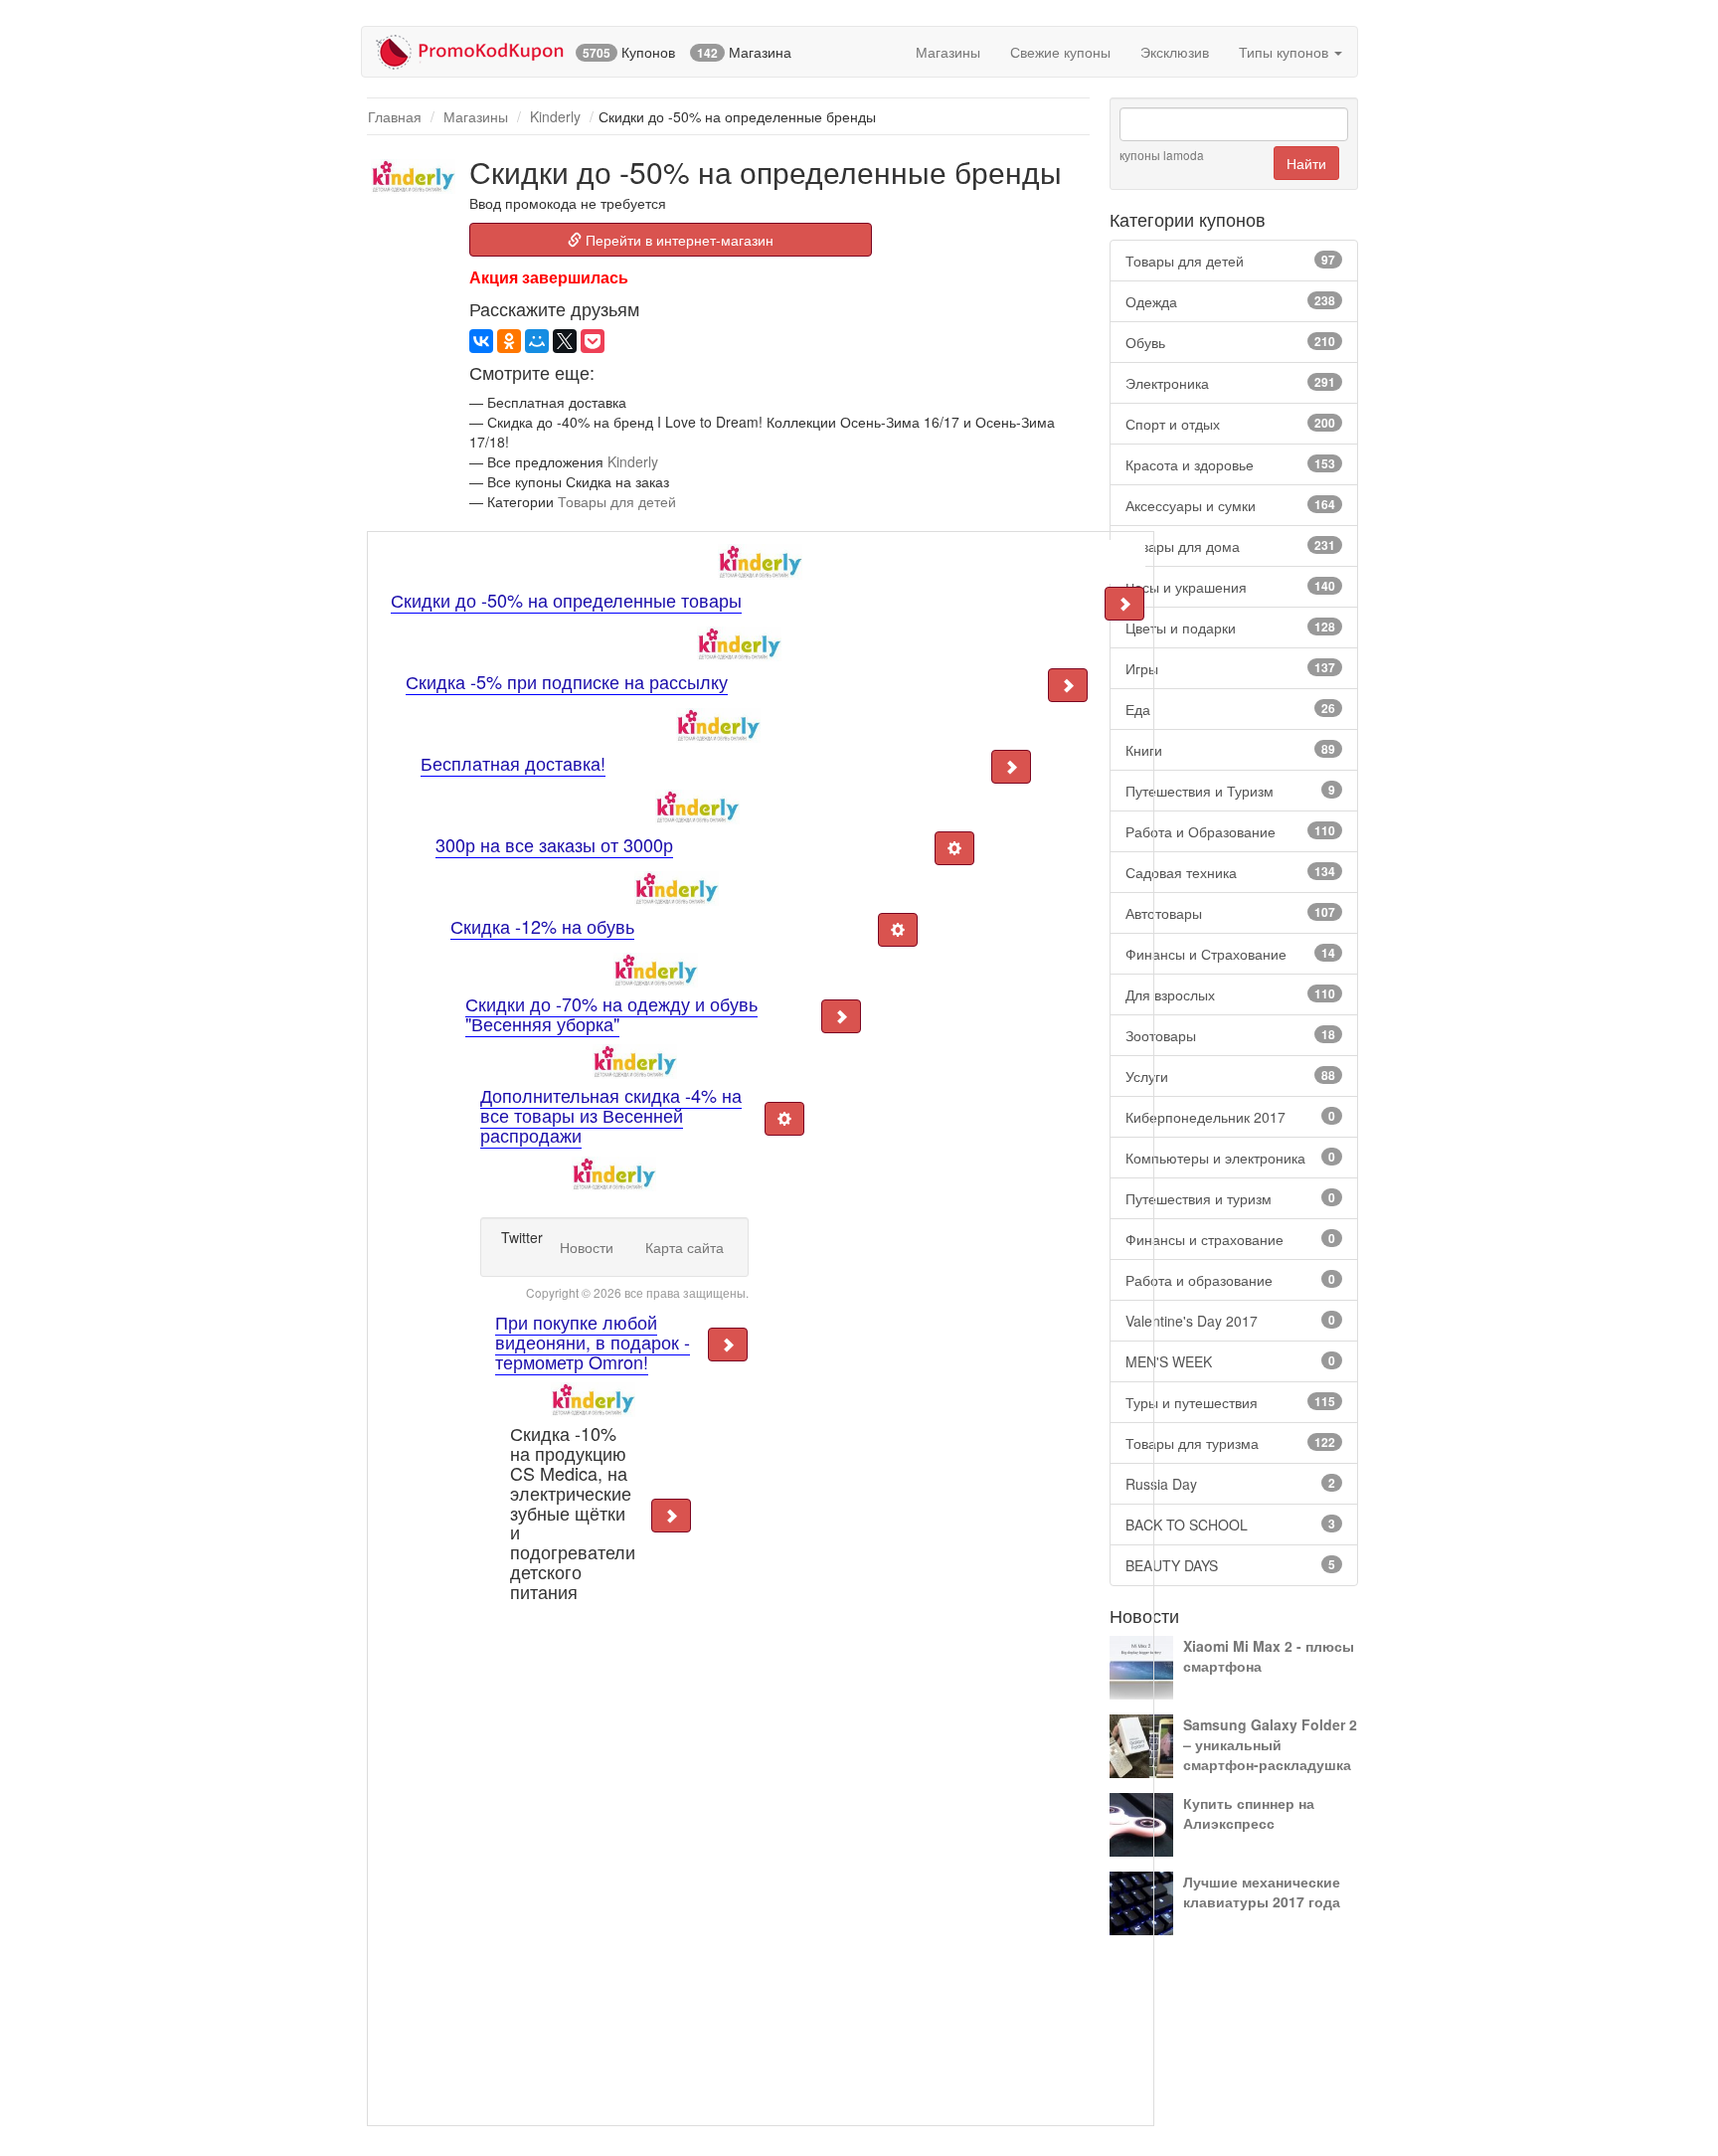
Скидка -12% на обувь (542, 926)
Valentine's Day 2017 (1230, 1321)
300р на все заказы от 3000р (554, 844)
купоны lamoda (1162, 155)
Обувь (1230, 342)
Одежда (1230, 301)
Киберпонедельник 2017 (1230, 1117)
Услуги (1230, 1076)
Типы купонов (1286, 52)
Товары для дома (1230, 546)
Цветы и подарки (1230, 628)
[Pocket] (593, 341)
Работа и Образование (1230, 831)
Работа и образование (1230, 1280)
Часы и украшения (1230, 587)
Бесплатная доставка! (513, 763)
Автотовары (1230, 913)
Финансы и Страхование (1230, 954)
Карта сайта (685, 1247)
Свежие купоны (1060, 52)
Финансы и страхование (1230, 1239)
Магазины (948, 52)
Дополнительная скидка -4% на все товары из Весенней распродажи (611, 1115)
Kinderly (555, 116)
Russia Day (1230, 1484)
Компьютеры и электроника (1230, 1158)
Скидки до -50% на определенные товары (566, 600)
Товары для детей (1230, 261)
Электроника (1230, 383)
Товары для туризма (1230, 1443)
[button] (1124, 604)
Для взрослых (1230, 994)
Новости (587, 1247)
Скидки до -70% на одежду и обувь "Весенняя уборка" (611, 1013)
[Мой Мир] (537, 341)
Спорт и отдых (1230, 424)
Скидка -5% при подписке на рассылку (567, 681)
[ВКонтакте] (481, 341)
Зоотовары (1230, 1035)
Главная (395, 116)
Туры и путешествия (1230, 1402)
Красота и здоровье (1230, 464)
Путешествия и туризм (1230, 1198)
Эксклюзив (1175, 52)
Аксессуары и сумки (1230, 505)
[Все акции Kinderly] (413, 177)
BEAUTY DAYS (1230, 1565)
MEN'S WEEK (1230, 1361)
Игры (1230, 668)
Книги (1230, 750)
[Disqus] (594, 1857)
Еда (1230, 709)
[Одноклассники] (509, 341)
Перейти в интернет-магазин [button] (678, 240)
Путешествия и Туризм (1230, 791)
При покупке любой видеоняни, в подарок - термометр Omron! (593, 1342)
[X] (565, 341)
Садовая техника (1230, 872)
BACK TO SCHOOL (1230, 1525)
